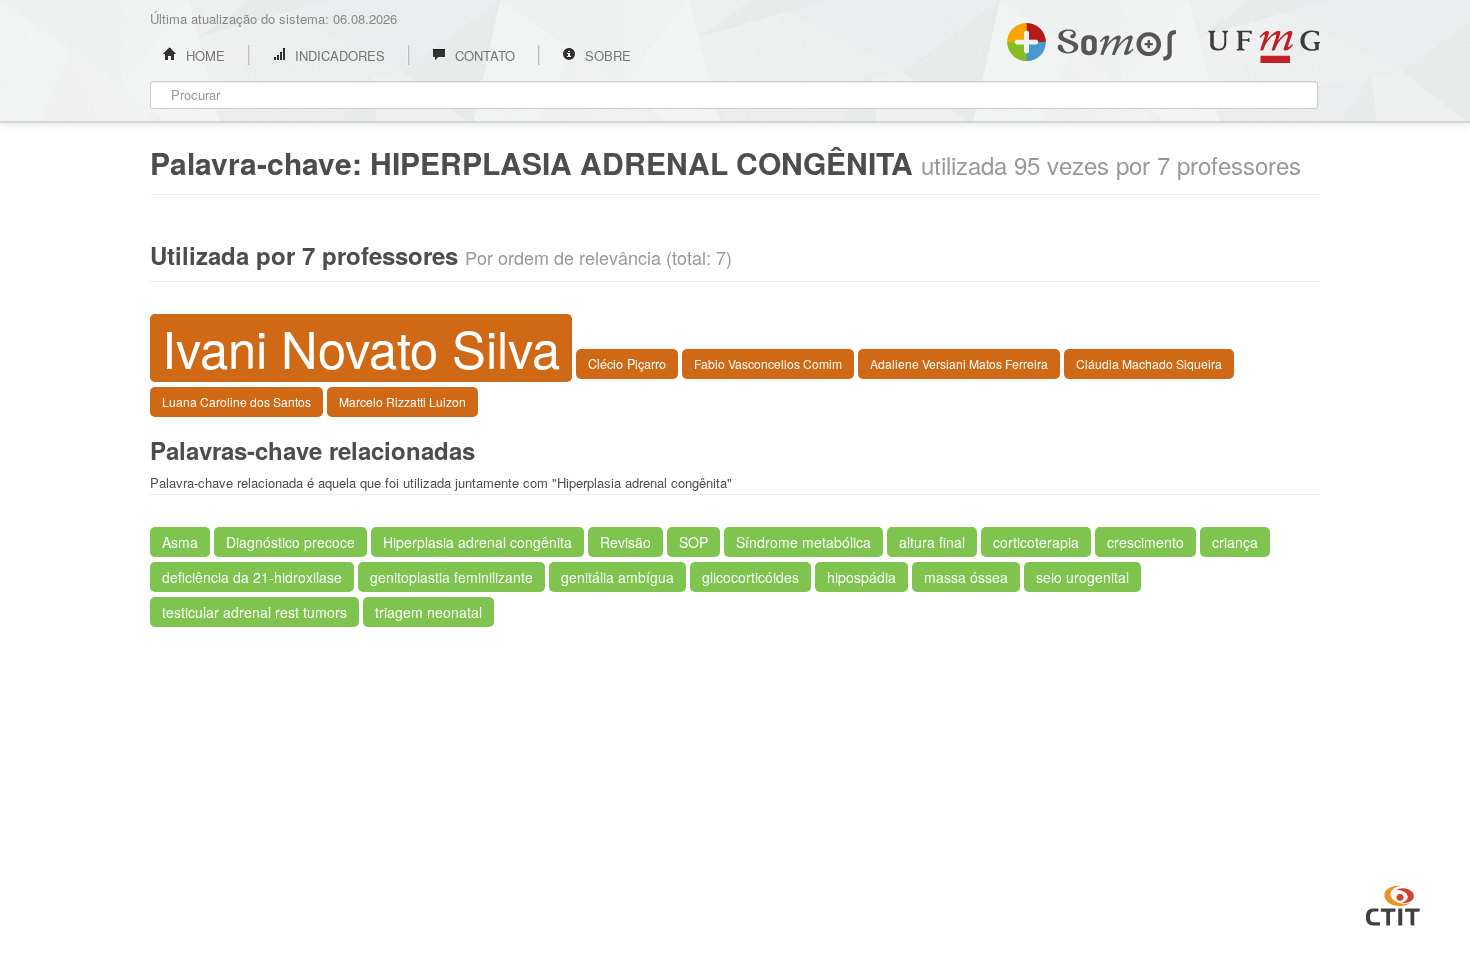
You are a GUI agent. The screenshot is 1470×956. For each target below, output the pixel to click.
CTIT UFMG (1393, 903)
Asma (180, 542)
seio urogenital (1082, 577)
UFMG (1264, 46)
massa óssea (966, 577)
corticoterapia (1036, 542)
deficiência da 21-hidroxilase (252, 577)
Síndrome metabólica (803, 542)
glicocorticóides (750, 577)
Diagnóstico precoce (290, 542)
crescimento (1145, 542)
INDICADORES (338, 55)
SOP (693, 542)
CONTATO (483, 55)
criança (1235, 542)
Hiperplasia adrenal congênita (477, 542)
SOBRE (606, 55)
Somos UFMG (1091, 38)
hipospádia (861, 577)
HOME (203, 55)
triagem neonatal (428, 612)
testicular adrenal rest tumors (254, 612)
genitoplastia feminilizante (451, 577)
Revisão (625, 542)
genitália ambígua (617, 577)
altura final (932, 542)
